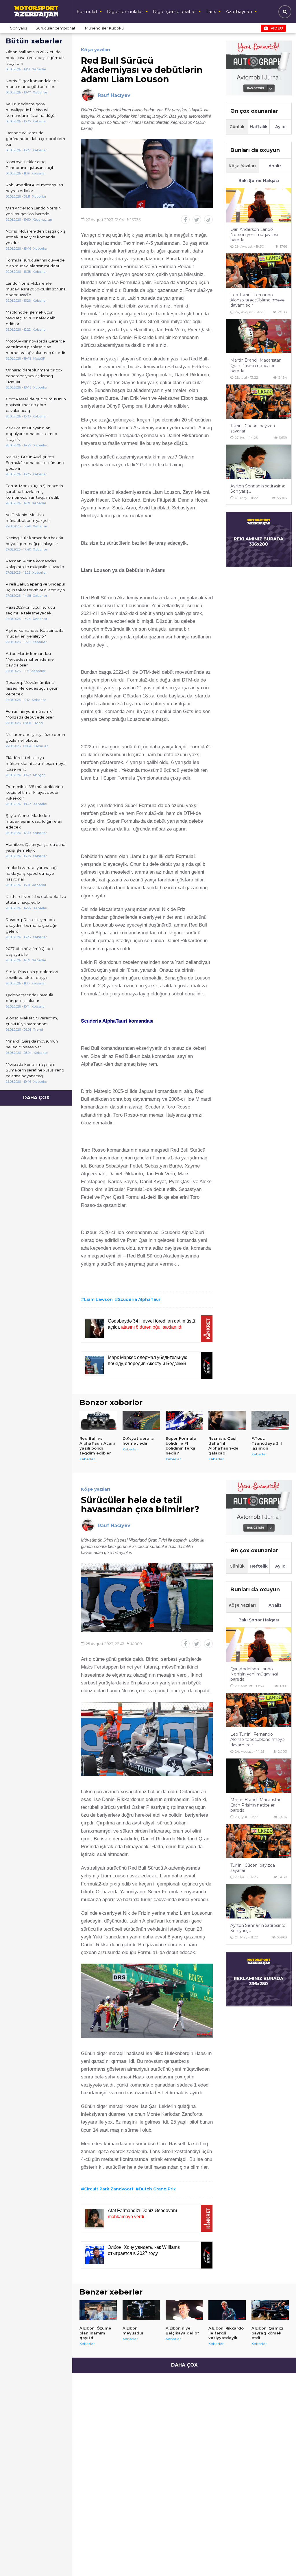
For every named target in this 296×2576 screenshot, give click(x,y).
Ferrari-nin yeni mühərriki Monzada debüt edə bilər (30, 714)
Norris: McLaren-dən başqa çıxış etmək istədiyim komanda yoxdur (35, 237)
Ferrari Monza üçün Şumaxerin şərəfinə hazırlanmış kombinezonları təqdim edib (34, 491)
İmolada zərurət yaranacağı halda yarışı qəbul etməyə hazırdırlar (32, 873)
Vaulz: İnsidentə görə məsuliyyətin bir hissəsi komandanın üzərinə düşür (31, 110)
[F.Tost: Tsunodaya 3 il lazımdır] (270, 1421)
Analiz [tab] (275, 166)
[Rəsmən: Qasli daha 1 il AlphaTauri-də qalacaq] (227, 1421)
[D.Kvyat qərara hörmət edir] (141, 1421)
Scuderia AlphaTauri (140, 1299)
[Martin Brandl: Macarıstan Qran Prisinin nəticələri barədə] (259, 336)
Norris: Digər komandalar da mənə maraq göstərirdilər (32, 84)
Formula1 (87, 11)
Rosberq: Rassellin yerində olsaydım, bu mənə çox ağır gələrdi (32, 925)
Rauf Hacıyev (114, 95)
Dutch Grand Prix (157, 2189)
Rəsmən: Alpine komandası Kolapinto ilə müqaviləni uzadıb (35, 564)
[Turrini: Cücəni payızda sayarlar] (259, 402)
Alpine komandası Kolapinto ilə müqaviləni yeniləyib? (35, 633)
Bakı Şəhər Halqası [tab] (259, 181)
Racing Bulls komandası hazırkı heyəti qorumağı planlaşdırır (34, 541)
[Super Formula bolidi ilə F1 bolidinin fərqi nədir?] (184, 1421)
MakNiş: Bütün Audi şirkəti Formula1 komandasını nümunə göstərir (35, 463)
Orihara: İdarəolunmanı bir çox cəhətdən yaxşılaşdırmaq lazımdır (34, 376)
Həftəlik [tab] (259, 127)
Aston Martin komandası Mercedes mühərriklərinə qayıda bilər (30, 659)
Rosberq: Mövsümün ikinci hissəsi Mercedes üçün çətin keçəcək (32, 688)
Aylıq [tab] (280, 127)
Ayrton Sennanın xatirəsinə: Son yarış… (258, 489)
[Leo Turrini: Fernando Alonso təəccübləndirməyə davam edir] (259, 271)
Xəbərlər (87, 1459)
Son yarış (18, 28)
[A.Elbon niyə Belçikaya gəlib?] (184, 2310)
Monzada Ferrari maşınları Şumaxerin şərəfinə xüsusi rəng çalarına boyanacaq (35, 1070)
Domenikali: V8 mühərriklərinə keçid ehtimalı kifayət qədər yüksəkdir (34, 792)
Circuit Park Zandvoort (109, 2189)
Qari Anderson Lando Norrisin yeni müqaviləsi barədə (33, 211)
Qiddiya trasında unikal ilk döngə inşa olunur (29, 998)
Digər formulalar (125, 11)
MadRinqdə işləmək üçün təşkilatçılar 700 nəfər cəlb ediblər (31, 318)
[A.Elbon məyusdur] (141, 2310)
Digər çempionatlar (174, 11)
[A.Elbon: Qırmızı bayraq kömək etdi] (270, 2310)
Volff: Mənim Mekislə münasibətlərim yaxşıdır (28, 518)
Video (277, 28)
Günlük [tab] (237, 127)
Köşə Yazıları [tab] (242, 166)
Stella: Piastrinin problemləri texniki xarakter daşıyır (32, 975)
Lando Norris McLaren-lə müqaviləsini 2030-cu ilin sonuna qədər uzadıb (36, 289)
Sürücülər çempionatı (56, 28)
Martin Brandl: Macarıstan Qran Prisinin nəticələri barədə (256, 365)
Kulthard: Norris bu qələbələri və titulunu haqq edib (36, 899)
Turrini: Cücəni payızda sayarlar (253, 428)
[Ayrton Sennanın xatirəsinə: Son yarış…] (259, 462)
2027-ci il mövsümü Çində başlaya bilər (29, 951)
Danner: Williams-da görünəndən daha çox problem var (35, 139)
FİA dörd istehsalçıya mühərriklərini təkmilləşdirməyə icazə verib (36, 763)
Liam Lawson (98, 1299)
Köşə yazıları (96, 50)
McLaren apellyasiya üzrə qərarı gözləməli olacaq (35, 737)
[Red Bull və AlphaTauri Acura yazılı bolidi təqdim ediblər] (98, 1421)
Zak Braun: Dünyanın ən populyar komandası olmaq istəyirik (32, 434)
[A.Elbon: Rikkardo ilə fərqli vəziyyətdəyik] (227, 2310)
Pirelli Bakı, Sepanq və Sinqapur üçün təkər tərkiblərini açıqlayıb (36, 587)
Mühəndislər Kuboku (104, 28)
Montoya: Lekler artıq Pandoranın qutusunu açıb (30, 165)
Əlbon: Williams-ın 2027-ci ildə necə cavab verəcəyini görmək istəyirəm (35, 58)
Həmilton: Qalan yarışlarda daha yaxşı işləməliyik (36, 847)
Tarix (211, 11)
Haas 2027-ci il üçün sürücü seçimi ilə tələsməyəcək (30, 610)
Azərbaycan (239, 11)
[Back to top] (280, 2560)
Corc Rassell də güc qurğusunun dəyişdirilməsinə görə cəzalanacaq (36, 405)
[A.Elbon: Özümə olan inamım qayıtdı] (98, 2310)
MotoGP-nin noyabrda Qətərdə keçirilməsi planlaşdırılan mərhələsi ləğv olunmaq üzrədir (36, 347)
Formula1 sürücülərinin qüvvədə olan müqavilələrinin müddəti (35, 263)
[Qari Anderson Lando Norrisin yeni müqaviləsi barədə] (259, 205)
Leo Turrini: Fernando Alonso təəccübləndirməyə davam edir (258, 300)
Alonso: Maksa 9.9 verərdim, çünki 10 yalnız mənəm (32, 1021)
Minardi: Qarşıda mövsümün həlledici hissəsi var (32, 1044)
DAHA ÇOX (36, 1098)
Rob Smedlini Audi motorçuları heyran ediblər (34, 188)
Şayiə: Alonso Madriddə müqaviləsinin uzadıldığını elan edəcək (34, 821)
